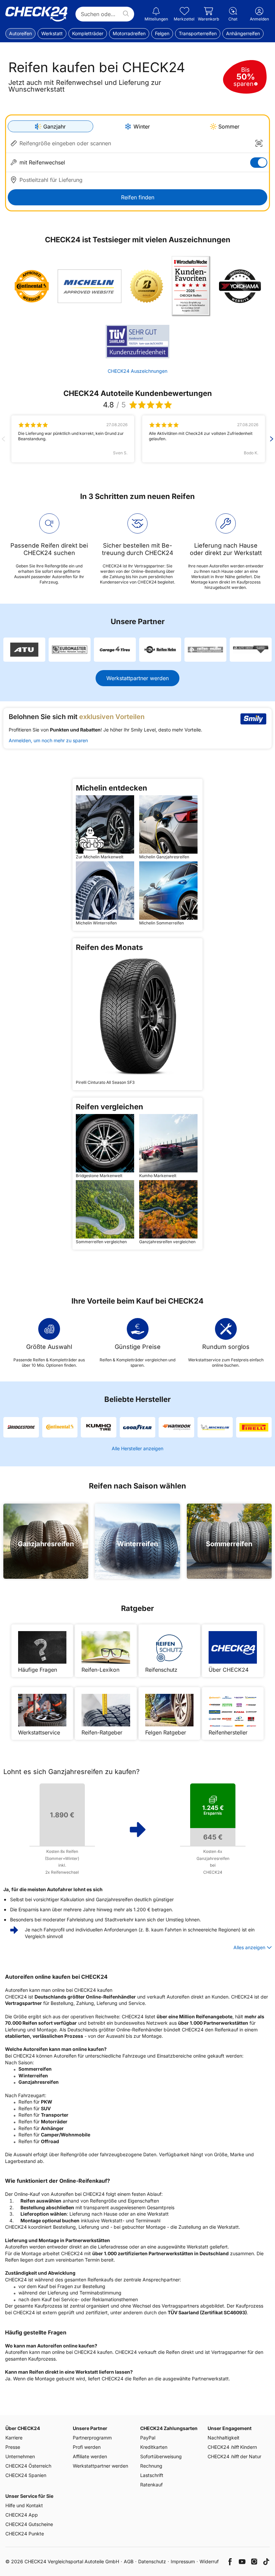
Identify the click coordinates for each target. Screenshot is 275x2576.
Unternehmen (20, 2456)
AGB (129, 2561)
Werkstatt (52, 33)
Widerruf (209, 2561)
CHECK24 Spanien (26, 2475)
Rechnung (151, 2466)
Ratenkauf (151, 2485)
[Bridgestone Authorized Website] (147, 286)
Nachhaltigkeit (224, 2438)
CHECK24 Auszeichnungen (137, 371)
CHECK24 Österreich (28, 2466)
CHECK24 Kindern (232, 2447)
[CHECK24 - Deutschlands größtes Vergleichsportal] (36, 14)
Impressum (183, 2561)
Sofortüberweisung (161, 2456)
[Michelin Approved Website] (90, 286)
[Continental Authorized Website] (32, 286)
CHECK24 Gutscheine (29, 2524)
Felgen (162, 33)
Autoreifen (20, 33)
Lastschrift (152, 2475)
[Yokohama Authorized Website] (240, 286)
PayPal (148, 2438)
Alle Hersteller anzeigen (137, 1448)
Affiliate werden (90, 2456)
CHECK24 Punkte (25, 2534)
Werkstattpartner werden (137, 678)
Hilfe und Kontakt (24, 2505)
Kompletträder (88, 33)
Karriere (14, 2438)
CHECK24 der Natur (234, 2456)
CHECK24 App (22, 2515)
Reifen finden (138, 197)
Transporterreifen (198, 33)
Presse (13, 2447)
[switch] (259, 163)
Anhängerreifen (243, 33)
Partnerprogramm (92, 2438)
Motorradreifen (129, 33)
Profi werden (87, 2447)
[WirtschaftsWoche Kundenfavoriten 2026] (191, 286)
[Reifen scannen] (259, 143)
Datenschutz (152, 2561)
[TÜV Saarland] (137, 342)
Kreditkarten (154, 2447)
